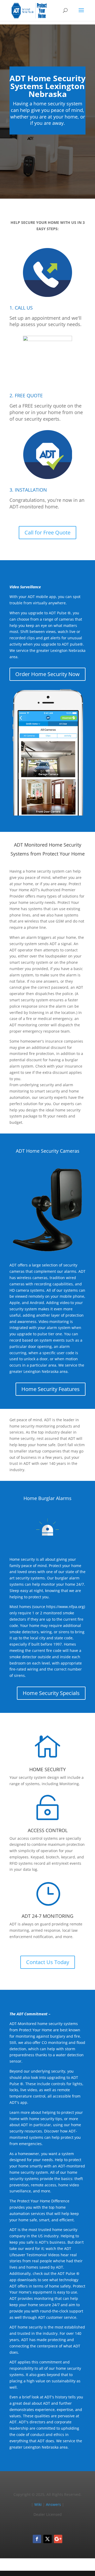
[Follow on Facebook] (37, 2539)
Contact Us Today (48, 1962)
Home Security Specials (51, 1693)
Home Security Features (51, 1389)
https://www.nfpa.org (65, 1607)
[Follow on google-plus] (58, 2539)
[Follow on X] (47, 2539)
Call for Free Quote (47, 532)
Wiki (38, 2504)
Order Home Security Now (47, 674)
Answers (53, 2504)
